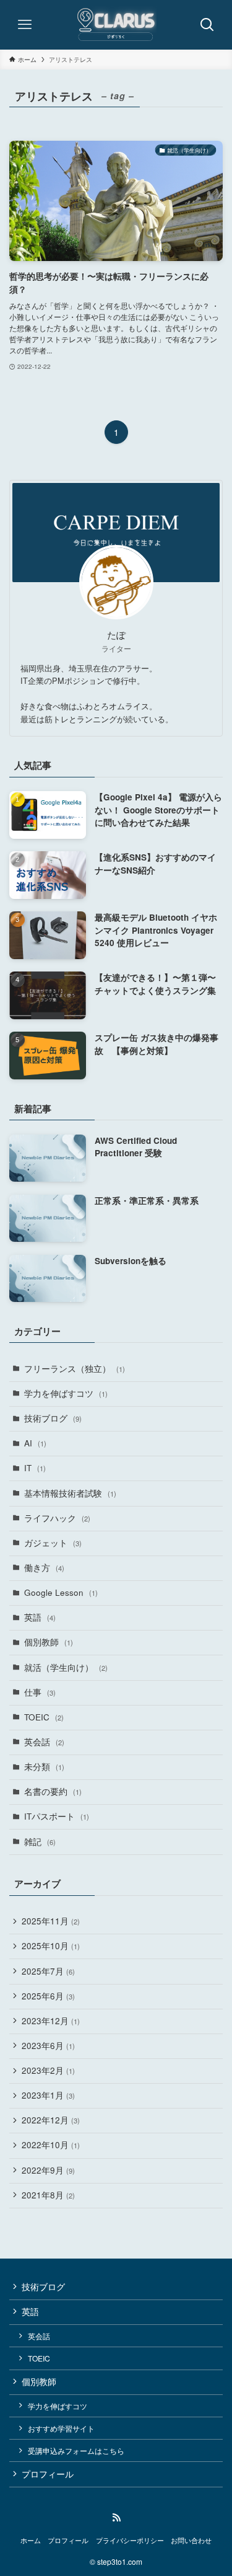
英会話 (44, 1742)
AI (35, 1443)
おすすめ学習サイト (61, 2428)
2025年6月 (48, 1996)
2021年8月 (48, 2195)
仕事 (40, 1692)
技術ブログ (53, 1418)
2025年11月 (51, 1921)
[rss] (116, 2518)
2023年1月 (48, 2095)
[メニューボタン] (25, 25)
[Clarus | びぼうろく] (116, 25)
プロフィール (48, 2474)
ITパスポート (57, 1816)
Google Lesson (61, 1592)
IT (35, 1468)
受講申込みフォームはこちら (76, 2450)
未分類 (44, 1767)
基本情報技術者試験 (70, 1493)
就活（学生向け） (66, 1667)
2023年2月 (48, 2070)
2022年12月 (51, 2120)
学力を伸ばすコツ (66, 1393)
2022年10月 (51, 2145)
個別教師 (49, 1642)
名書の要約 (53, 1791)
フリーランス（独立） (75, 1369)
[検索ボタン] (207, 25)
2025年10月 (51, 1946)
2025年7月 (48, 1971)
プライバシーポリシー (130, 2540)
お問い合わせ (191, 2540)
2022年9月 (48, 2170)
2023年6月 (48, 2046)
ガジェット (53, 1543)
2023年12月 (51, 2021)
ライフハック (57, 1518)
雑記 (40, 1842)
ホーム (31, 2540)
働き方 (44, 1568)
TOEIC (44, 1717)
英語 (40, 1617)
